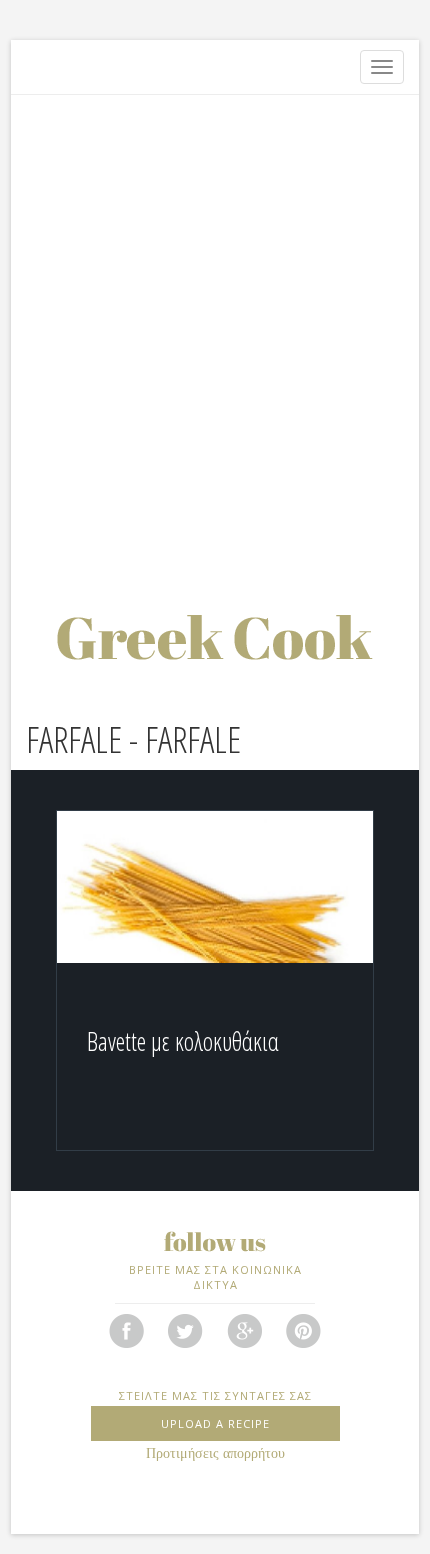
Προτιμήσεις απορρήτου (215, 1453)
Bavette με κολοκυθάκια (183, 1041)
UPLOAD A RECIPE (215, 1423)
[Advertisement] (215, 330)
